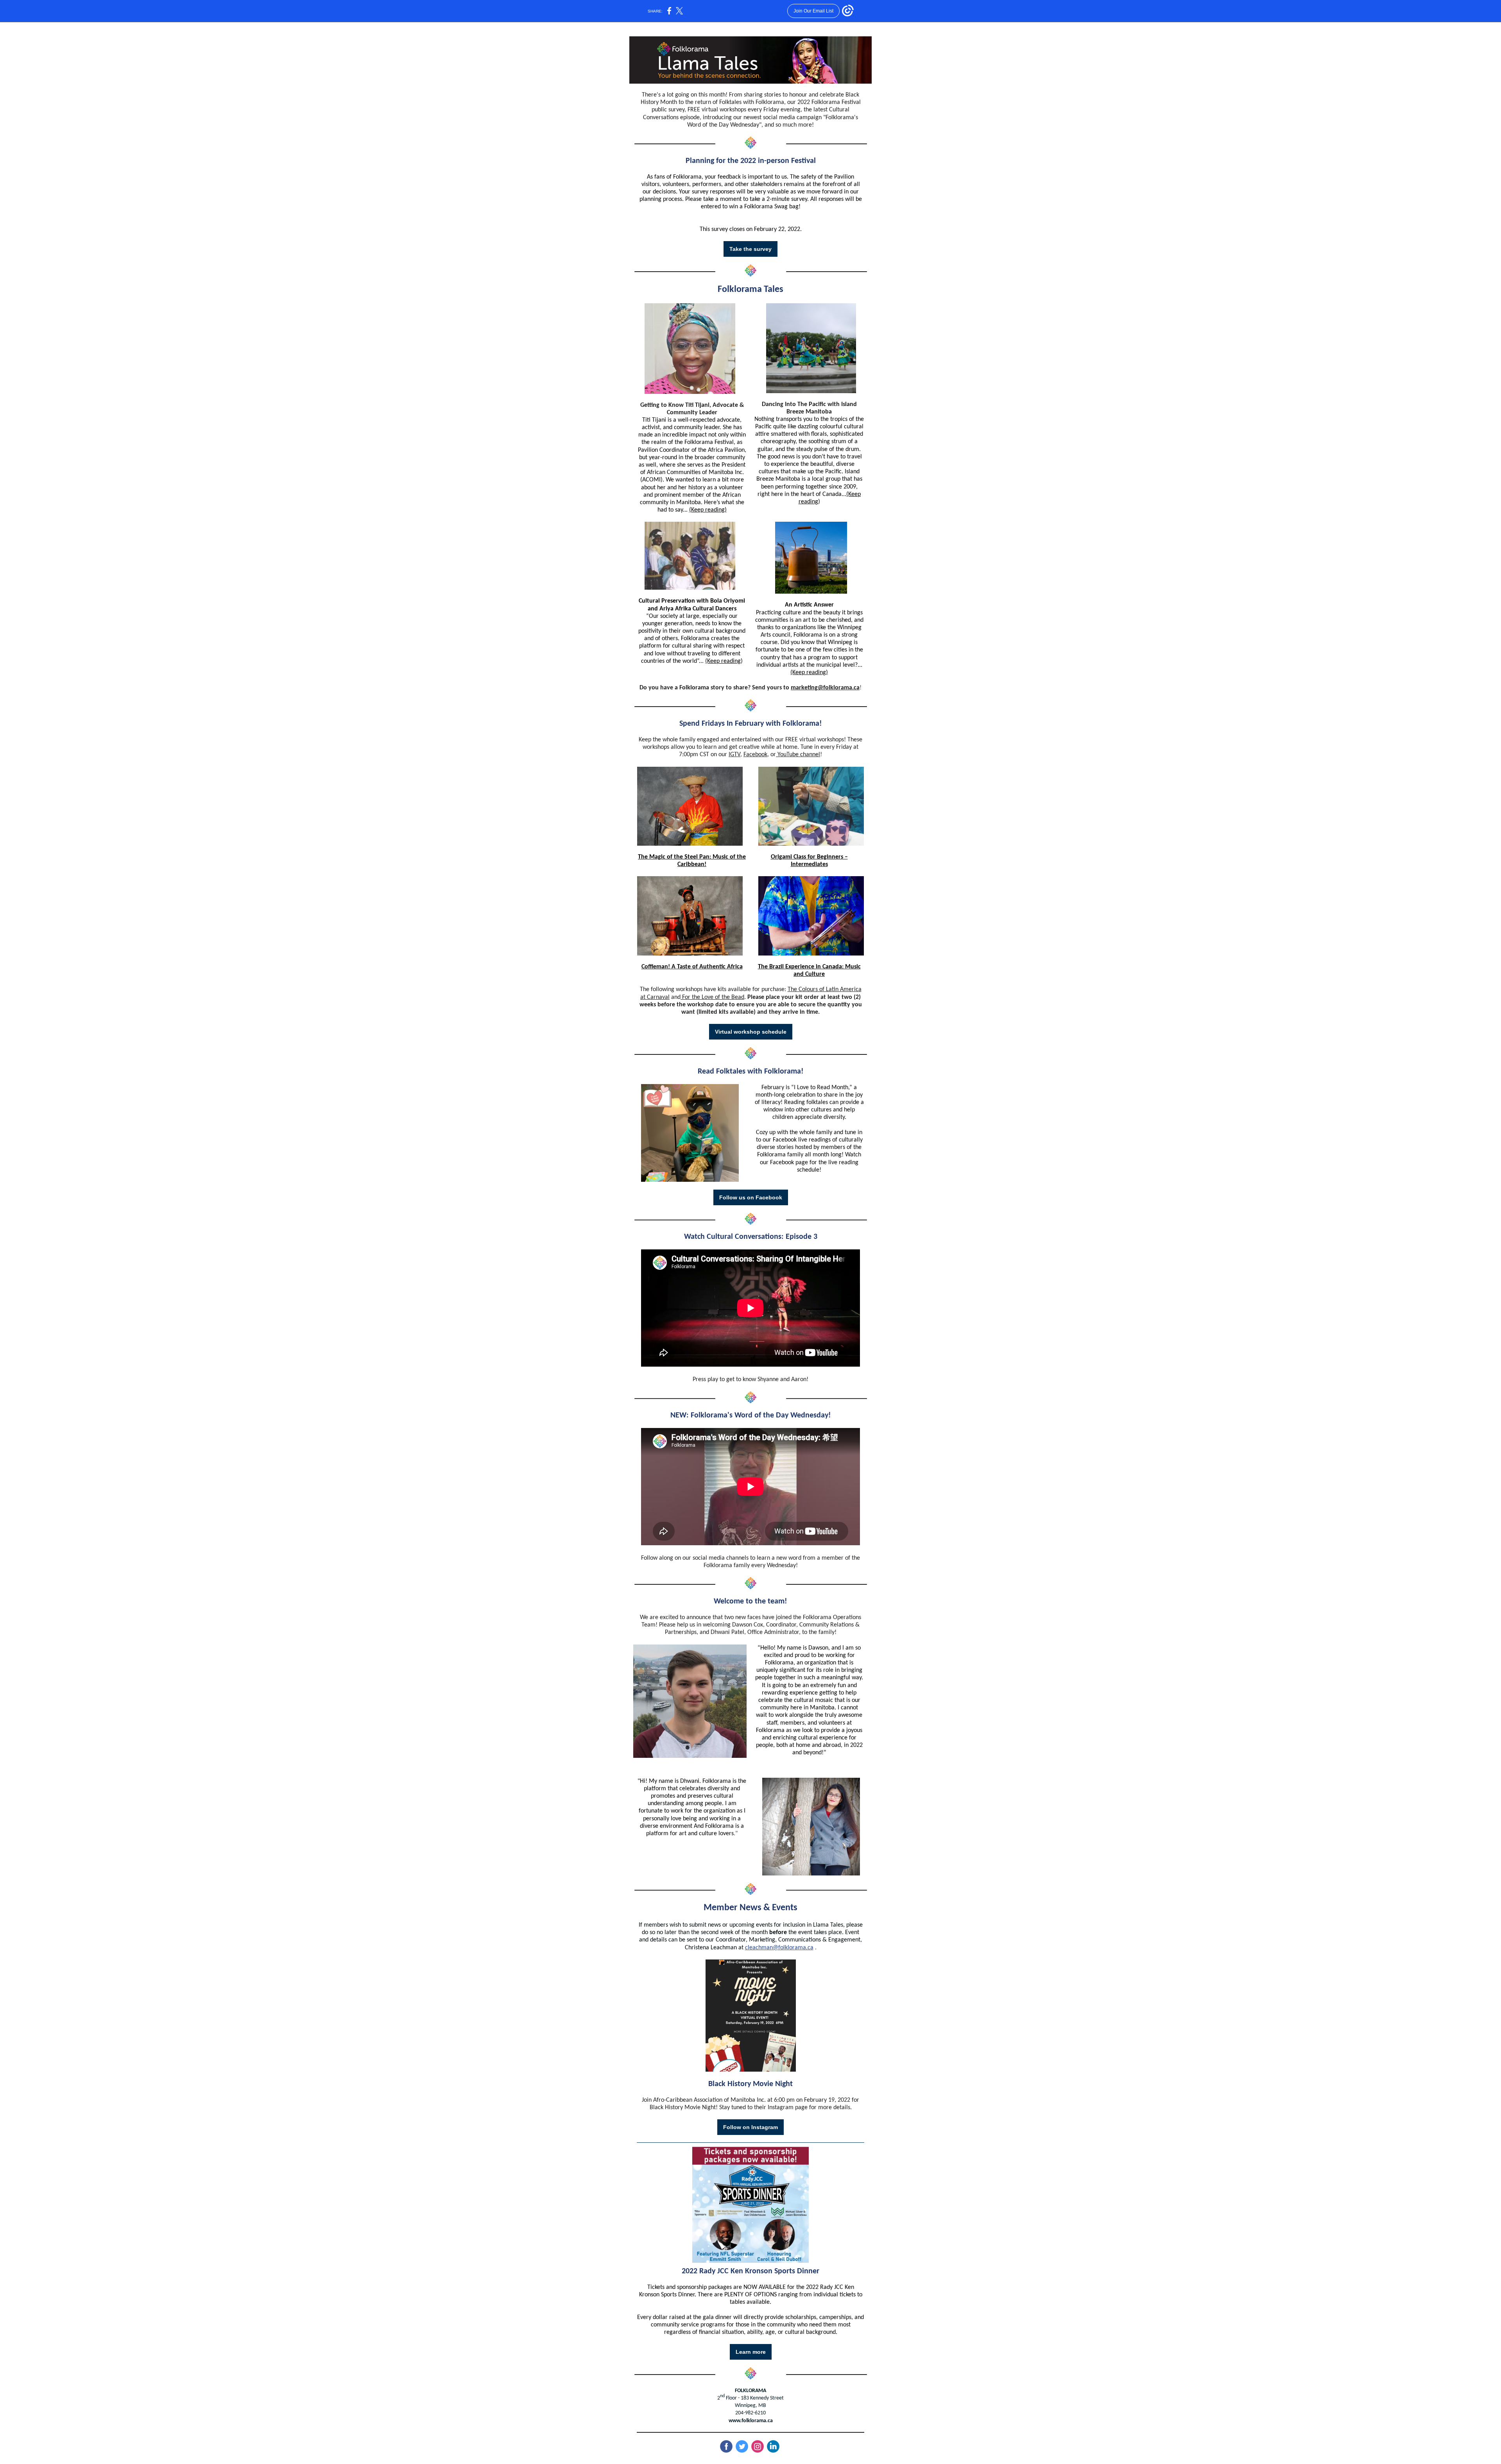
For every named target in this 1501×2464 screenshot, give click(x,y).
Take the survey (750, 249)
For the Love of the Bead (712, 997)
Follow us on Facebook (751, 1197)
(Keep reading (723, 661)
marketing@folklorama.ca (825, 688)
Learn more (751, 2352)
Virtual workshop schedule (751, 1032)
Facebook (755, 755)
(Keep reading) (708, 510)
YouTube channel (798, 755)
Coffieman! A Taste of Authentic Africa (692, 967)
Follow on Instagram (750, 2127)
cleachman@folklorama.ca (779, 1948)
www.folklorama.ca (751, 2421)
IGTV (734, 755)
